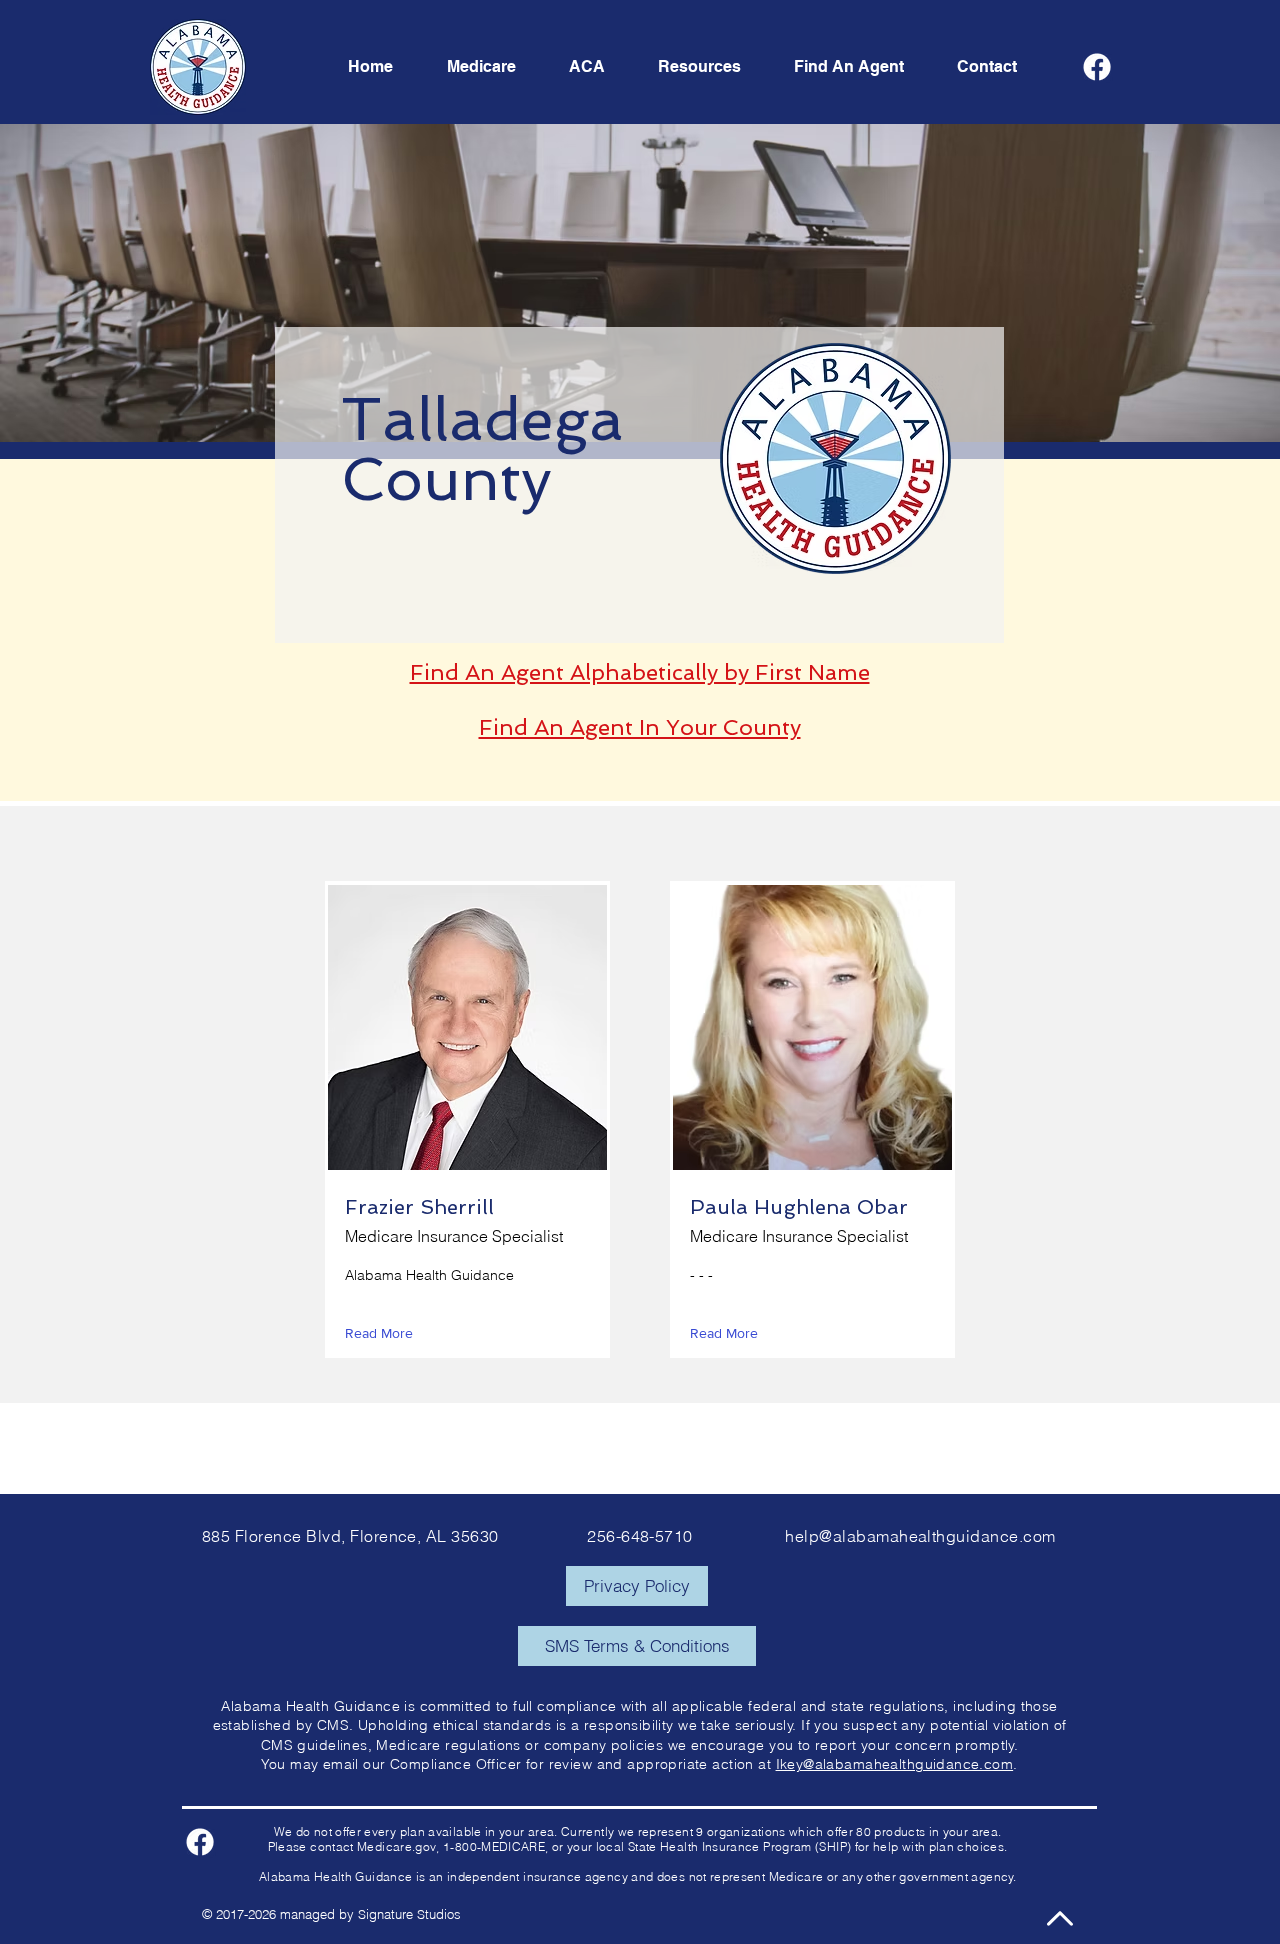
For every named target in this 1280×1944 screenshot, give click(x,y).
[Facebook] (1097, 67)
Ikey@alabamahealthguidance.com (895, 1764)
